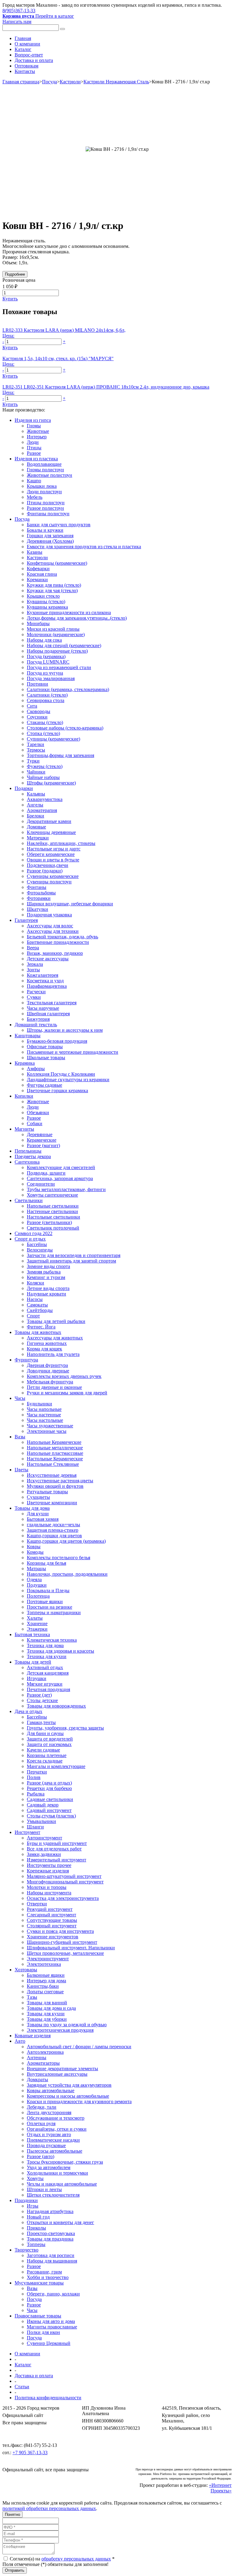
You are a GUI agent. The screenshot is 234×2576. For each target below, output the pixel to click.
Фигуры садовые (44, 1085)
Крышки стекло (43, 596)
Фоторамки (39, 898)
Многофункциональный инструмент (65, 1882)
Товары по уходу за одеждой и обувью (67, 2025)
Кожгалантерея (43, 975)
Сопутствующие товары (52, 1920)
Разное (34, 453)
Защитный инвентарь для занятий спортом (71, 1261)
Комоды (35, 1552)
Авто (20, 2041)
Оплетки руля (41, 2123)
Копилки (24, 1096)
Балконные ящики (46, 1975)
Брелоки (35, 816)
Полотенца (38, 1596)
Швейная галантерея (48, 1014)
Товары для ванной (47, 2003)
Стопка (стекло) (43, 733)
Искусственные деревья (52, 1475)
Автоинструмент (44, 1838)
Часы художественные (50, 1426)
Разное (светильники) (49, 1222)
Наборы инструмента (49, 1893)
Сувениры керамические (53, 876)
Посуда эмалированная (51, 678)
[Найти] (62, 29)
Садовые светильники (50, 1799)
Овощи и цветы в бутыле (53, 860)
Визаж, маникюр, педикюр (55, 953)
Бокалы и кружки (45, 530)
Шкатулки (37, 909)
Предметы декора (33, 1156)
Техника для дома (45, 1645)
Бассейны (37, 1244)
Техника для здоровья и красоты (60, 1651)
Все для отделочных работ (54, 1849)
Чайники (36, 772)
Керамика (25, 1063)
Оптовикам (27, 66)
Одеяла (34, 1580)
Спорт (33, 1316)
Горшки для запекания (50, 536)
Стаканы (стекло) (45, 722)
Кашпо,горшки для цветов (54, 1536)
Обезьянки (38, 1112)
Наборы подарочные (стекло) (57, 651)
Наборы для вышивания (52, 2261)
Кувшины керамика (47, 607)
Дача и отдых (28, 1711)
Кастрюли (70, 82)
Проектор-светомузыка (51, 2233)
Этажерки (37, 1629)
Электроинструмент (48, 1959)
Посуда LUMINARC (48, 662)
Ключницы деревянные (51, 832)
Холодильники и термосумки (57, 2173)
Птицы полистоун (46, 503)
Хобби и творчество (48, 2277)
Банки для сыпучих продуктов (59, 525)
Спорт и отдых (30, 1239)
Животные (38, 431)
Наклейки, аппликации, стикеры (61, 843)
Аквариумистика (45, 799)
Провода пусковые (46, 2145)
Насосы (35, 1299)
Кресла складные (45, 1761)
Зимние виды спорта (48, 1266)
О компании (27, 44)
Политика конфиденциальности (48, 2398)
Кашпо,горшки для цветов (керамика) (66, 1541)
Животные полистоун (50, 475)
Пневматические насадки (53, 2140)
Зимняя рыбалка (44, 1272)
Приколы (36, 2228)
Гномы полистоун (45, 470)
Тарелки (35, 744)
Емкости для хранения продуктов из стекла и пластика (84, 547)
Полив (34, 1777)
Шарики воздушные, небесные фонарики (70, 904)
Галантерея (26, 920)
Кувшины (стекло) (46, 601)
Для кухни (38, 1514)
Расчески (36, 992)
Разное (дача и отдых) (49, 1783)
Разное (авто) (41, 2156)
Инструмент (27, 1832)
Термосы (36, 750)
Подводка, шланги (46, 1173)
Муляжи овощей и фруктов (55, 1486)
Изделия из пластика (36, 459)
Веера (33, 948)
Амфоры (36, 1069)
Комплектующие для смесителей (61, 1167)
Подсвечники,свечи (48, 865)
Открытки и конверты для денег (60, 2222)
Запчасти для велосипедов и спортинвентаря (74, 1255)
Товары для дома (32, 1508)
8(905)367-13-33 (19, 11)
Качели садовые (43, 1750)
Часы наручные (43, 1008)
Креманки (37, 580)
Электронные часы (47, 1431)
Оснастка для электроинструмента (63, 1898)
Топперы (36, 2244)
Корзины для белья (46, 1563)
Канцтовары (28, 1036)
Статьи (22, 2387)
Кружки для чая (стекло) (52, 591)
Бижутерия (38, 1019)
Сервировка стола (46, 700)
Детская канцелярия (48, 1673)
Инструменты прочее (49, 1865)
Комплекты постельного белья (58, 1558)
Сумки (34, 997)
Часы (20, 1398)
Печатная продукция (48, 1689)
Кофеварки (38, 569)
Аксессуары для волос (50, 926)
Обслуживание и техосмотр (56, 2118)
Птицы (34, 448)
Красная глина (42, 574)
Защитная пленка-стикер (53, 1530)
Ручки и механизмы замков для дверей (67, 1393)
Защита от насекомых (49, 1744)
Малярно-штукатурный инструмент (64, 1876)
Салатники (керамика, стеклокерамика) (68, 689)
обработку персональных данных (76, 2559)
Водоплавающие (44, 464)
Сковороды (39, 711)
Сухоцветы (38, 1497)
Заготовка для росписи (51, 2255)
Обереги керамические (51, 854)
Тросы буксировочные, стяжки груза (65, 2162)
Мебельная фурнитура (50, 1382)
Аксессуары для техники (53, 931)
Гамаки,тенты (41, 1722)
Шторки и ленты (44, 2189)
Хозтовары (26, 1970)
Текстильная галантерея (52, 1003)
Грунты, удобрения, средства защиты (65, 1728)
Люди (33, 442)
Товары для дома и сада (51, 2008)
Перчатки (37, 1772)
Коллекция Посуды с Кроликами (61, 1074)
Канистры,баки (43, 1986)
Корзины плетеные (47, 1755)
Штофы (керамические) (51, 783)
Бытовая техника (32, 1634)
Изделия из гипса (33, 420)
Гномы (34, 426)
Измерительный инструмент (57, 1860)
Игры (33, 2206)
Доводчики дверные (48, 1371)
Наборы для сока (44, 640)
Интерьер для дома (46, 1981)
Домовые (36, 827)
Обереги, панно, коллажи (53, 2294)
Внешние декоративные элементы (62, 2069)
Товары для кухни (46, 2014)
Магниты (24, 1129)
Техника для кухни (47, 1656)
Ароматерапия (42, 810)
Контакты (25, 71)
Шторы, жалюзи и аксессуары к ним (65, 1030)
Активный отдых (45, 1667)
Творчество (27, 2250)
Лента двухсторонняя (49, 2112)
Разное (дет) (39, 1695)
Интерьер (37, 437)
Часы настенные (44, 1415)
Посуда (50, 82)
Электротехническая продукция (60, 2030)
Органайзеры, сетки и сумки (57, 2129)
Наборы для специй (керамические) (64, 645)
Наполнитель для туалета (53, 1354)
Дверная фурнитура (47, 1365)
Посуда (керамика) (46, 656)
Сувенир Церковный (49, 2343)
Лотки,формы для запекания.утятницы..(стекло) (77, 618)
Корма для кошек (44, 1349)
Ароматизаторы (43, 2063)
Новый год (38, 2217)
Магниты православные (52, 2327)
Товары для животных (38, 1332)
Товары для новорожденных (56, 1706)
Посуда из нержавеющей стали (59, 667)
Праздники (26, 2200)
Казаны (35, 552)
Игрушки (37, 1678)
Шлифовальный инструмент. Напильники (71, 1948)
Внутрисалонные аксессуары (57, 2074)
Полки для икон (43, 2332)
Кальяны (36, 794)
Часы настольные (45, 1420)
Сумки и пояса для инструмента (60, 1931)
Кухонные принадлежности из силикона (69, 612)
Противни (37, 684)
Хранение (37, 1623)
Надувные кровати (46, 1294)
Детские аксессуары (48, 959)
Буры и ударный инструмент (57, 1843)
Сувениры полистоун (49, 882)
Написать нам (17, 22)
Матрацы (36, 1569)
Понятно (12, 2514)
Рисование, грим (44, 2272)
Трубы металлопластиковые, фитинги (66, 1189)
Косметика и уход (45, 981)
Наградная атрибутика (50, 2211)
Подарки (24, 788)
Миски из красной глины (53, 629)
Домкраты (37, 2080)
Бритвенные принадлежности (58, 942)
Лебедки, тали (42, 2107)
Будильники (39, 1404)
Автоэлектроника (45, 2052)
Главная (23, 38)
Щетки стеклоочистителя (53, 2195)
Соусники (37, 717)
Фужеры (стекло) (45, 766)
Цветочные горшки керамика (57, 1091)
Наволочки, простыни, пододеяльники (67, 1574)
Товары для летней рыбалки (56, 1321)
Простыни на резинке (50, 1607)
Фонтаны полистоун (48, 514)
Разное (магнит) (43, 1145)
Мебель (35, 497)
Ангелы (35, 805)
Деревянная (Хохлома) (50, 541)
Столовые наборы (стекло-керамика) (65, 728)
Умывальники (41, 1821)
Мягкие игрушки (45, 1684)
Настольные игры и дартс (54, 849)
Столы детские (42, 1700)
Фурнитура (26, 1360)
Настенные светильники (52, 1211)
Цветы (21, 1470)
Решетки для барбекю (49, 1788)
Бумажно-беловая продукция (57, 1041)
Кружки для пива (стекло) (54, 585)
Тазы (32, 1997)
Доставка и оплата (34, 60)
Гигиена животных (47, 1343)
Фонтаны (37, 887)
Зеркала (35, 964)
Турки (33, 761)
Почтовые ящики (45, 1601)
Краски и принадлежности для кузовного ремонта (79, 2101)
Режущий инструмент (50, 1909)
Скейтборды (40, 1310)
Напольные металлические (55, 1448)
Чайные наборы (43, 777)
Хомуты (35, 2178)
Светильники (29, 1200)
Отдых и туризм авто (49, 2134)
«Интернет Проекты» (220, 2488)
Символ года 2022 (34, 1233)
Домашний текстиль (36, 1025)
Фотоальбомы (41, 893)
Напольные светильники (53, 1206)
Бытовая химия (43, 1519)
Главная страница (21, 82)
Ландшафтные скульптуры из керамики (68, 1080)
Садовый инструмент (49, 1810)
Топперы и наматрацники (54, 1612)
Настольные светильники (53, 1217)
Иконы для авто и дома (51, 2321)
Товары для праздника (50, 2239)
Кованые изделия (33, 2036)
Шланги (35, 1827)
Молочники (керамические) (56, 634)
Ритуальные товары (47, 1492)
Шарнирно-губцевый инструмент (62, 1942)
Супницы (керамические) (53, 739)
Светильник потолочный (53, 1228)
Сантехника (27, 1162)
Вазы (20, 1437)
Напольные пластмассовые (55, 1453)
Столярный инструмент (52, 1926)
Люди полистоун (44, 492)
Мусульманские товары (39, 2283)
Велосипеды (40, 1250)
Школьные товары (46, 1058)
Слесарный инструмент (51, 1915)
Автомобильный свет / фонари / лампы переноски (79, 2047)
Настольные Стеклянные (53, 1464)
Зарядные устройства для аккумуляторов (69, 2085)
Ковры (34, 1547)
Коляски (35, 1283)
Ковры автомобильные (51, 2091)
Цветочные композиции (52, 1503)
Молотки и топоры (47, 1887)
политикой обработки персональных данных (49, 2508)
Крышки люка (42, 486)
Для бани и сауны (45, 1733)
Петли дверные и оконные (54, 1387)
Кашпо (34, 481)
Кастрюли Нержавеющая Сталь (116, 82)
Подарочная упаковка (49, 915)
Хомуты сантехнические (52, 1195)
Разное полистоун (45, 508)
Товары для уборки (47, 2019)
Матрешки (38, 838)
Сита (32, 706)
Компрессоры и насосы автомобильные (68, 2096)
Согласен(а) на (62, 2559)
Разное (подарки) (45, 871)
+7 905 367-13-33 (30, 2453)
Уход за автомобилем (49, 2167)
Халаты (35, 1618)
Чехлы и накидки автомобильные (62, 2184)
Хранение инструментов (53, 1937)
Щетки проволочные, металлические (65, 1953)
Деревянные (40, 1134)
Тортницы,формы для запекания (60, 755)
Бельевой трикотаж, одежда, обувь (62, 937)
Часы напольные (44, 1409)
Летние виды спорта (48, 1288)
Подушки (37, 1585)
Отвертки (37, 1904)
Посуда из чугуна (45, 673)
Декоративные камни (49, 821)
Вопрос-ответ (29, 55)
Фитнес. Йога (41, 1327)
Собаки (35, 1123)
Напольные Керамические (54, 1442)
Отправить (15, 2570)
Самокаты (37, 1305)
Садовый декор (43, 1805)
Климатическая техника (52, 1640)
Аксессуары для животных (55, 1338)
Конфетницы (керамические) (57, 563)
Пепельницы (28, 1151)
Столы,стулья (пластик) (51, 1816)
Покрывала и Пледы (48, 1591)
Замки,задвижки (44, 1854)
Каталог (23, 49)
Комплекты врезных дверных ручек (64, 1376)
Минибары (38, 623)
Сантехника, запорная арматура (60, 1178)
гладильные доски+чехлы (53, 1525)
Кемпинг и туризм (46, 1277)
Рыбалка (36, 1794)
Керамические (42, 1140)
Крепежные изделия (48, 1871)
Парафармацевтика (47, 986)
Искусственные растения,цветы (60, 1481)
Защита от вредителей (50, 1739)
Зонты (33, 970)
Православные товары (38, 2316)
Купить (10, 299)
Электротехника (44, 1964)
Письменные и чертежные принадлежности (73, 1052)
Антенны (37, 2058)
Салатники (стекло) (47, 695)
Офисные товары (45, 1047)
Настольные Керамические (55, 1459)
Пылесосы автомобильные (55, 2151)
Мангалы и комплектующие (56, 1766)
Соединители (41, 1184)
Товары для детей (33, 1662)
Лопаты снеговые (45, 1992)
